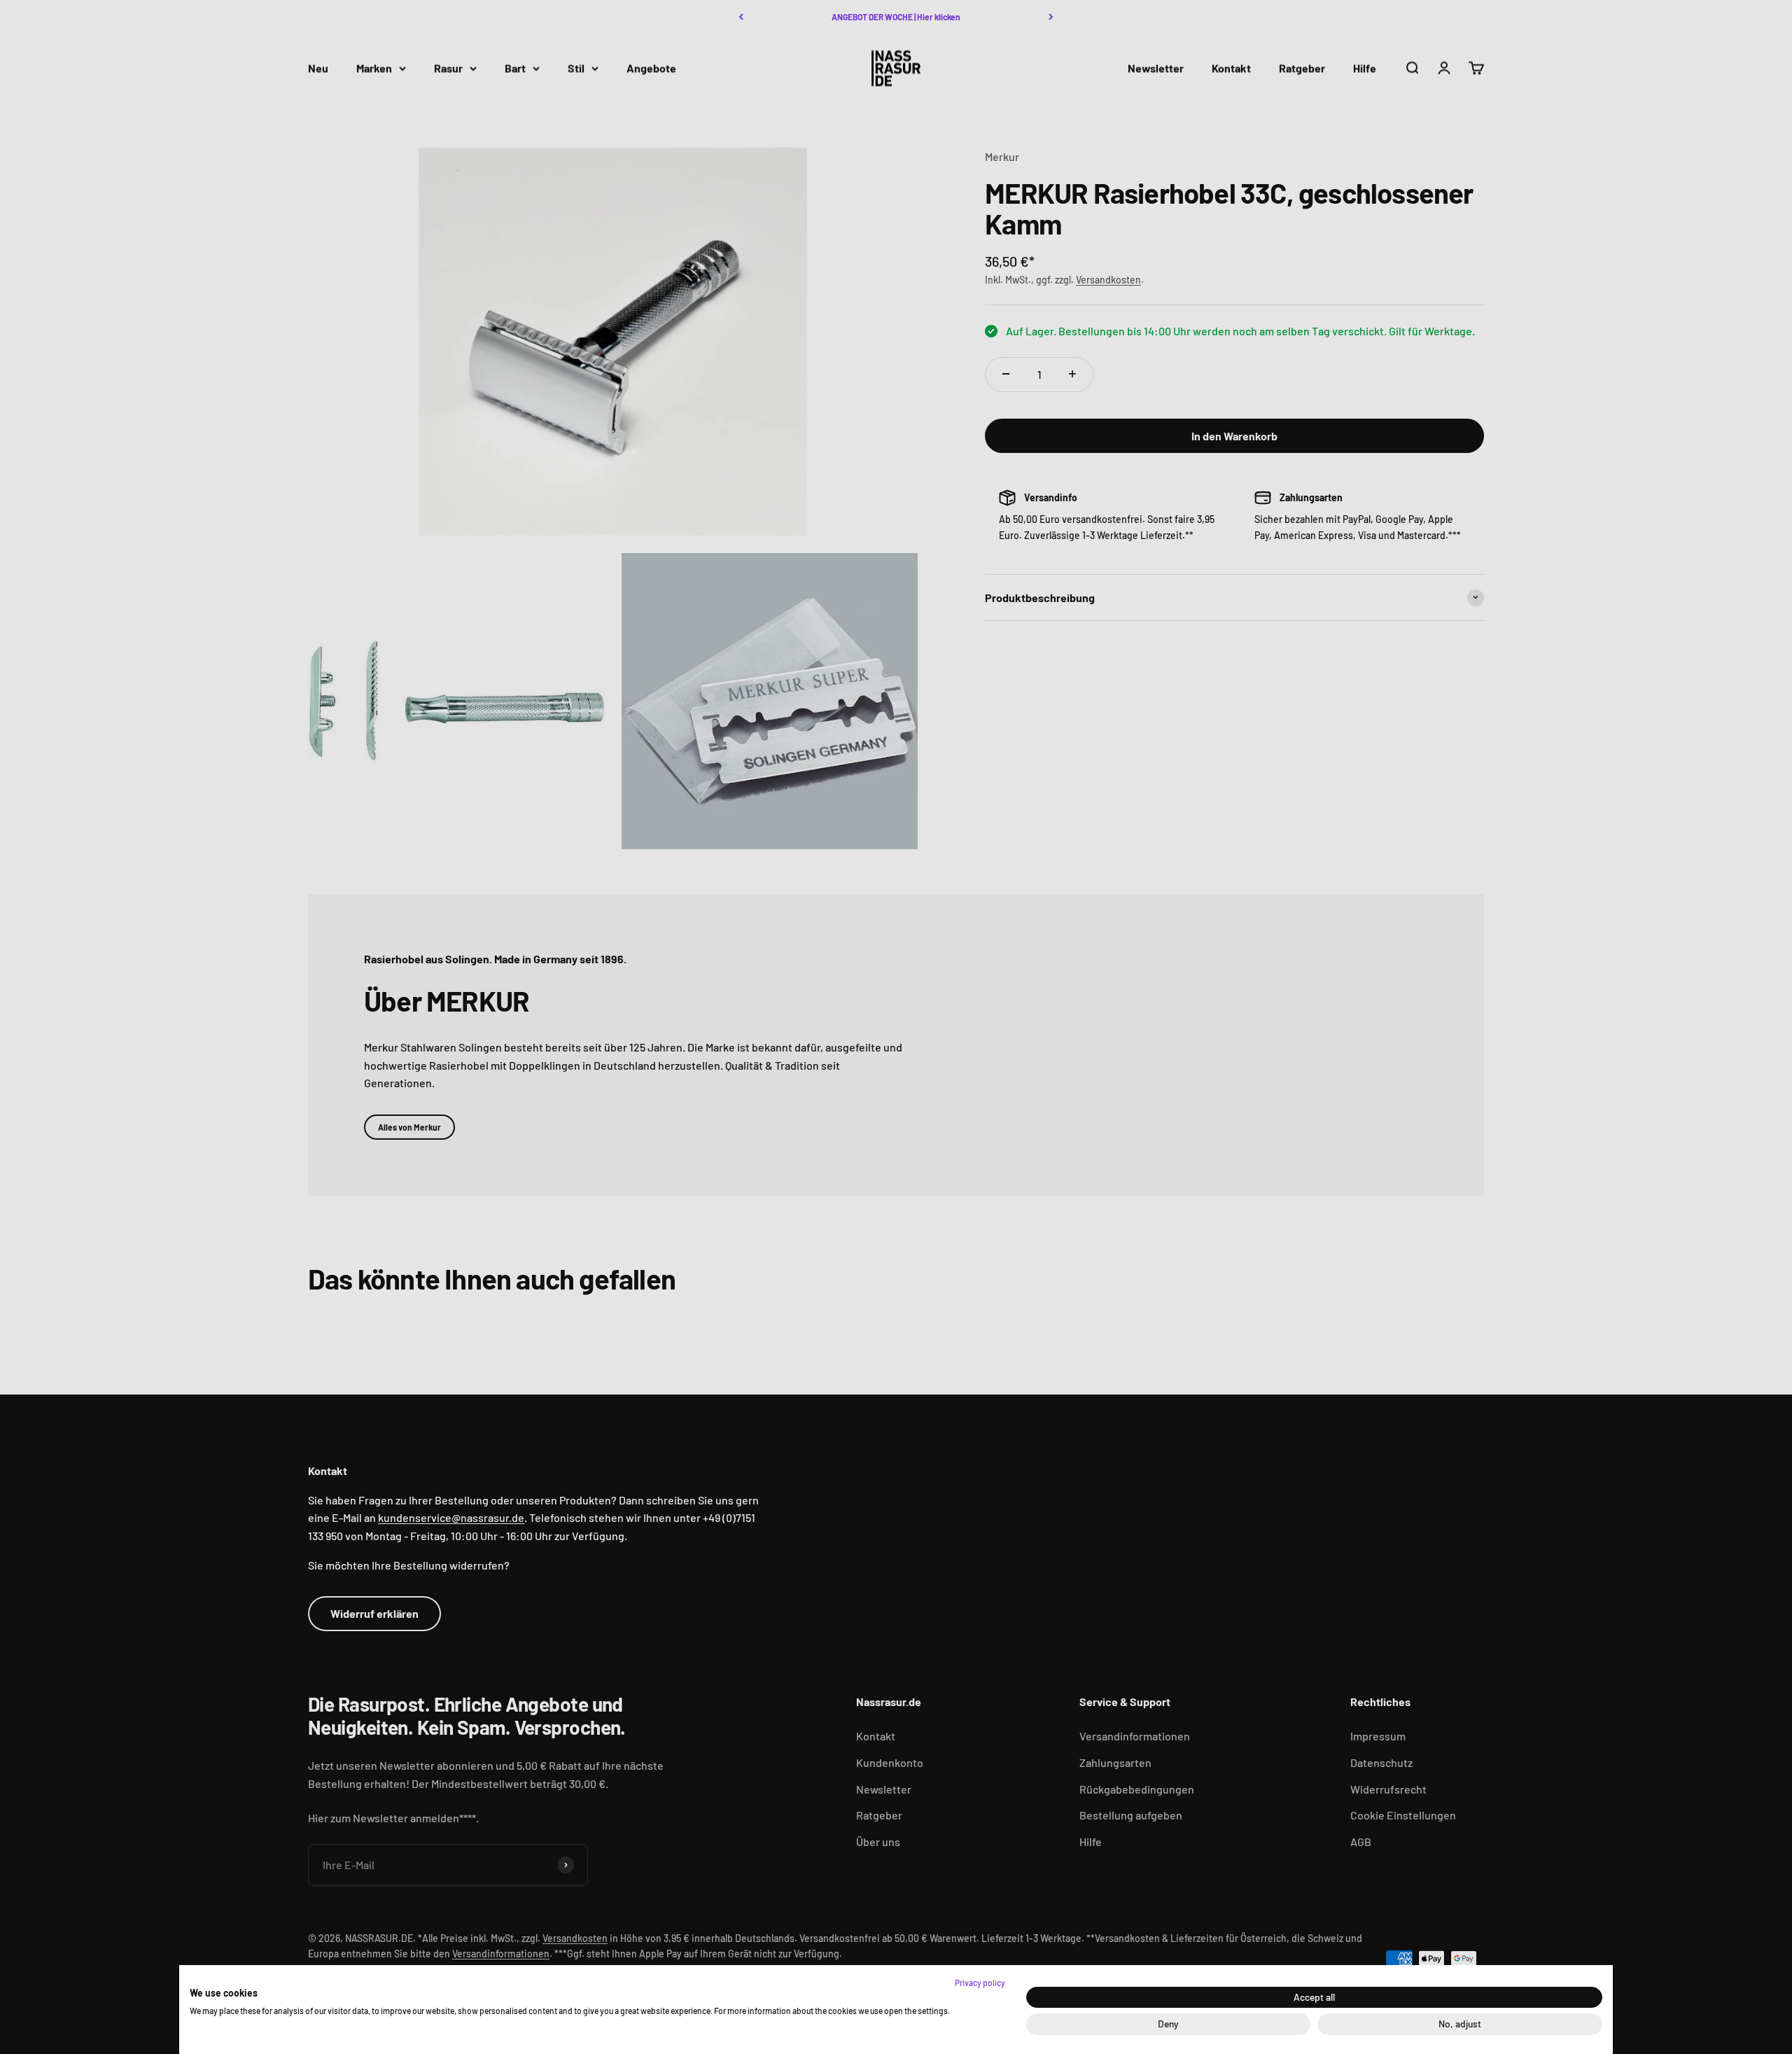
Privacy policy (980, 1983)
